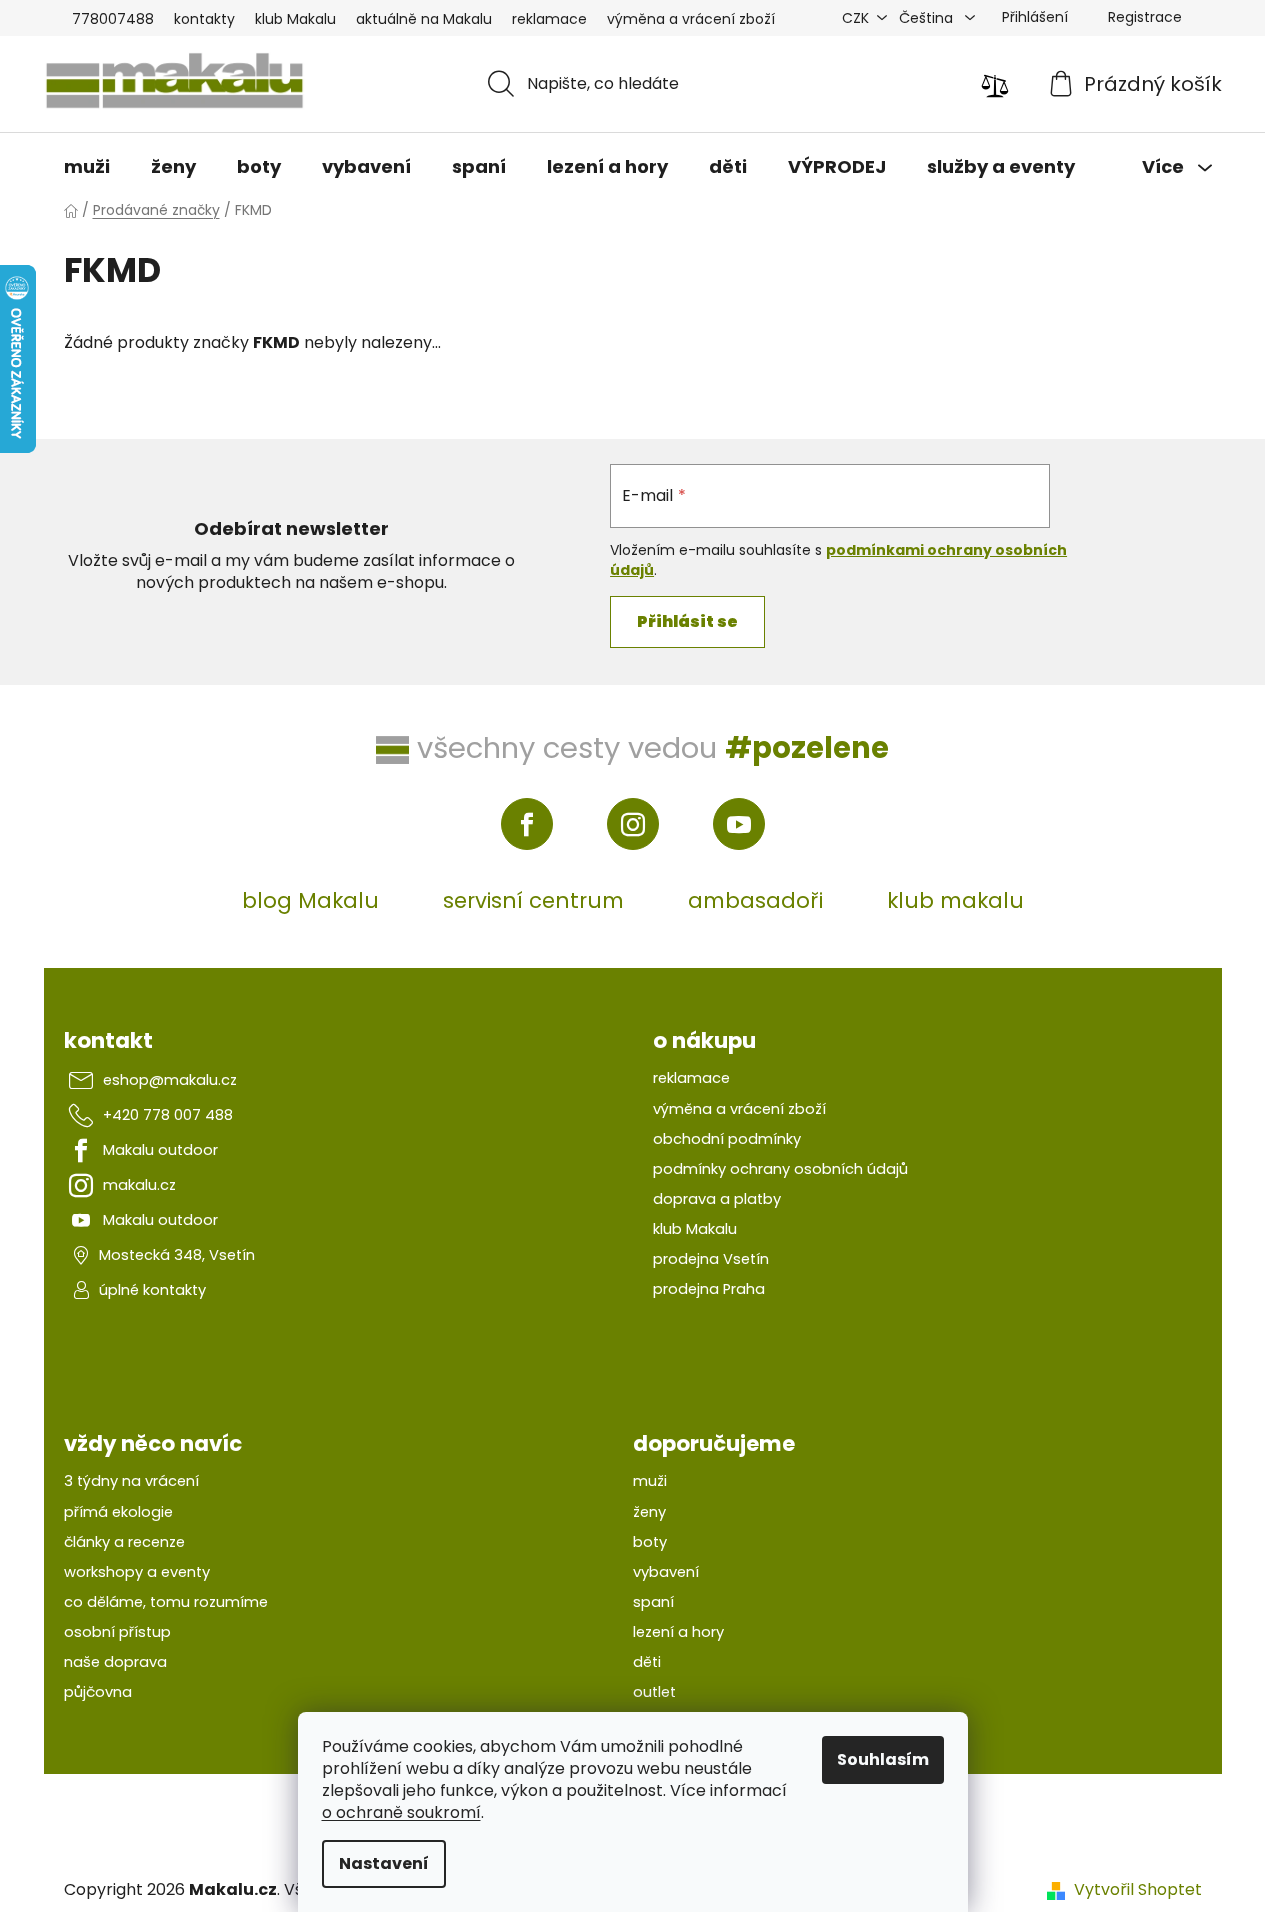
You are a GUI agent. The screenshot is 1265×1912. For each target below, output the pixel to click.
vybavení (666, 1572)
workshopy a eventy (137, 1572)
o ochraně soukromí (401, 1812)
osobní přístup (117, 1632)
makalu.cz (139, 1185)
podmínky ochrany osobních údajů (780, 1169)
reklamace (549, 19)
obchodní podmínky (727, 1139)
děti (647, 1662)
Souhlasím (883, 1759)
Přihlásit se (687, 621)
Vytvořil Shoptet (1138, 1890)
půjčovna (98, 1692)
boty (650, 1542)
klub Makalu (295, 19)
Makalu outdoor (160, 1150)
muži (650, 1481)
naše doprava (115, 1662)
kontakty (204, 19)
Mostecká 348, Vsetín (177, 1255)
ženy (649, 1512)
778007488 (113, 19)
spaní (653, 1602)
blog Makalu (310, 900)
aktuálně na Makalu (424, 19)
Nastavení (384, 1863)
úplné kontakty (152, 1290)
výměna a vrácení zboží (691, 19)
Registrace (1145, 17)
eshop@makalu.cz (170, 1080)
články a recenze (124, 1542)
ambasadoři (755, 900)
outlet (654, 1692)
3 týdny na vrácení (131, 1481)
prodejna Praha (709, 1289)
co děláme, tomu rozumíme (166, 1602)
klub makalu (955, 900)
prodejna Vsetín (711, 1259)
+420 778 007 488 (168, 1115)
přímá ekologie (118, 1512)
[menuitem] (87, 167)
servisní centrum (533, 900)
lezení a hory (678, 1632)
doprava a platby (717, 1199)
